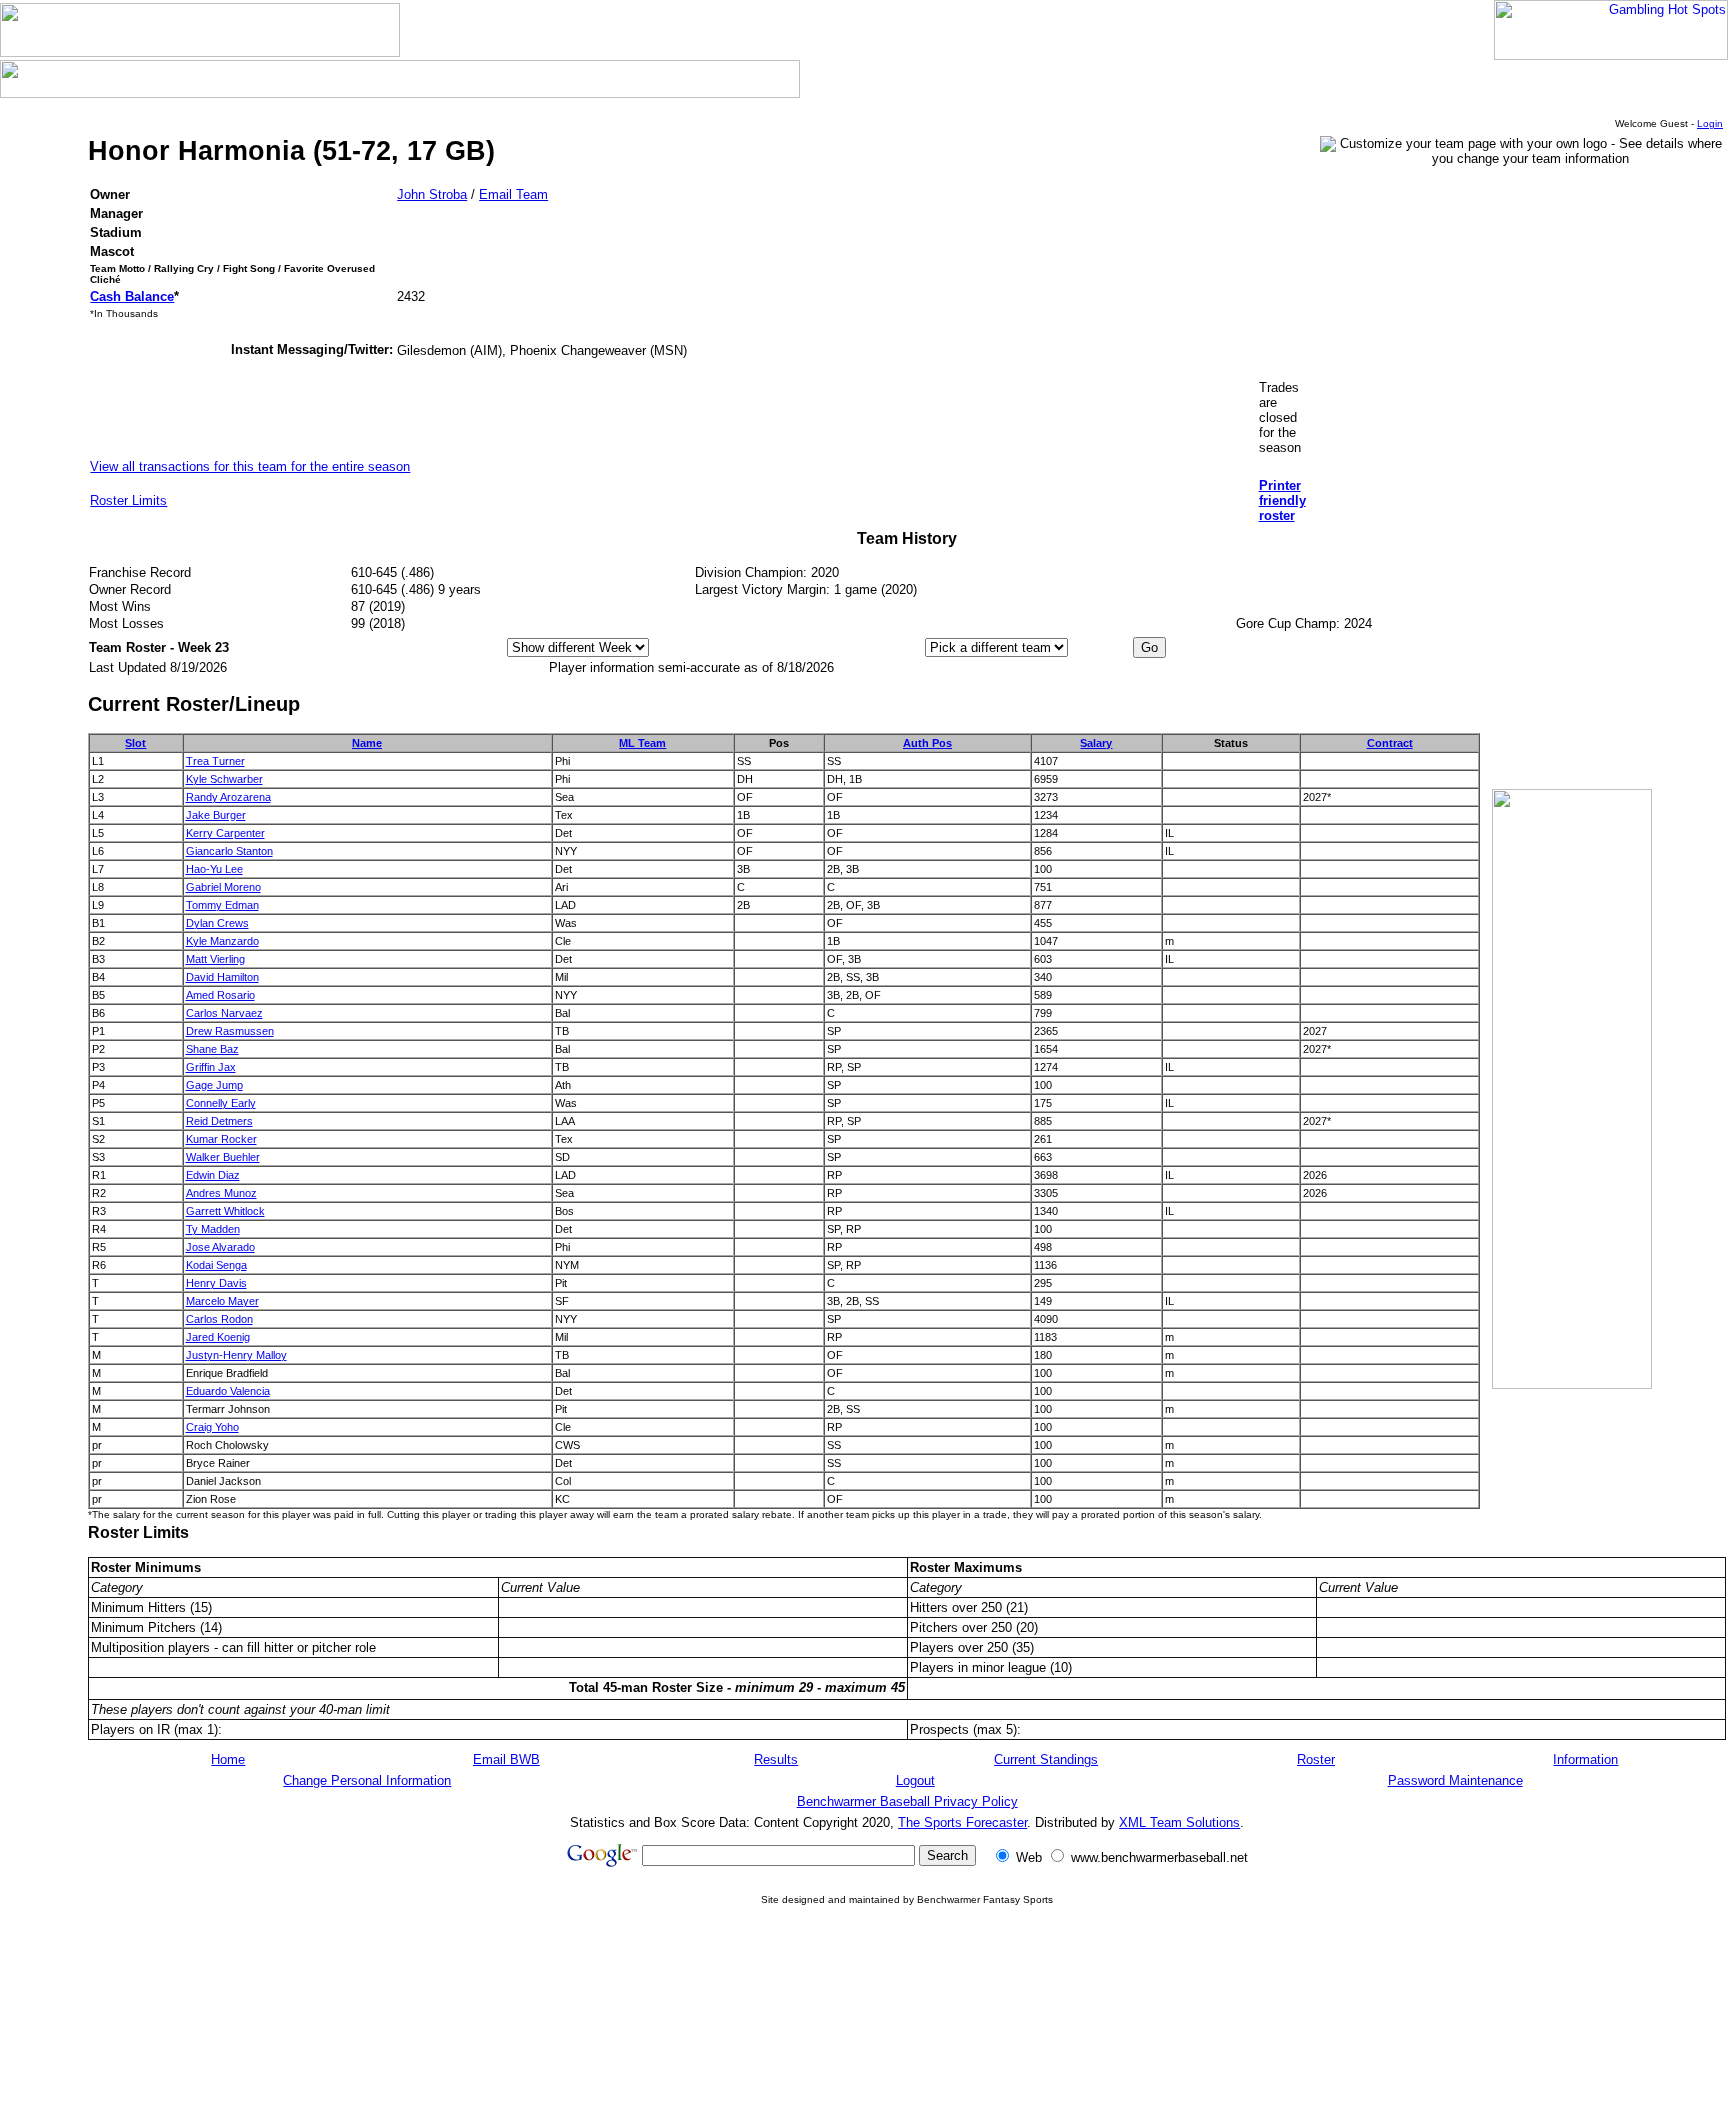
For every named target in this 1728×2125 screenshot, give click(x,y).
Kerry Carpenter (225, 833)
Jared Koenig (218, 1337)
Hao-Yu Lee (214, 869)
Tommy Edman (222, 905)
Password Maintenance (1455, 1780)
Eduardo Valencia (228, 1391)
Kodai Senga (216, 1265)
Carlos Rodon (219, 1319)
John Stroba (432, 194)
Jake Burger (216, 815)
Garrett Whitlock (225, 1211)
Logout (915, 1780)
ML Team (642, 743)
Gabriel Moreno (223, 887)
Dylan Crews (217, 923)
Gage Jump (214, 1085)
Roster (1316, 1759)
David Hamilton (222, 977)
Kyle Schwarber (224, 779)
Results (776, 1759)
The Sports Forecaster (962, 1822)
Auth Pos (927, 743)
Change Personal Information (367, 1780)
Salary (1096, 743)
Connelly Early (221, 1103)
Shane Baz (212, 1049)
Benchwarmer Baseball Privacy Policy (907, 1801)
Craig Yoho (212, 1427)
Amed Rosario (220, 995)
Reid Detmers (219, 1121)
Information (1585, 1759)
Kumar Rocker (221, 1139)
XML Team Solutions (1179, 1822)
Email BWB (506, 1759)
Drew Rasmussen (230, 1031)
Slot (135, 743)
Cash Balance (132, 296)
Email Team (513, 194)
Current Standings (1046, 1759)
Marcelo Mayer (222, 1301)
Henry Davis (216, 1283)
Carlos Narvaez (224, 1013)
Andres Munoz (221, 1193)
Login (1710, 123)
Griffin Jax (211, 1067)
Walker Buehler (223, 1157)
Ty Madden (213, 1229)
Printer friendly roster (1282, 500)
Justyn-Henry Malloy (236, 1355)
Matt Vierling (215, 959)
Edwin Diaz (213, 1175)
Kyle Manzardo (222, 941)
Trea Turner (215, 761)
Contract (1390, 743)
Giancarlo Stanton (229, 851)
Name (367, 743)
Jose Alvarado (220, 1247)
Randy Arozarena (228, 797)
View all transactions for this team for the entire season (250, 466)
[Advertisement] (907, 2063)
